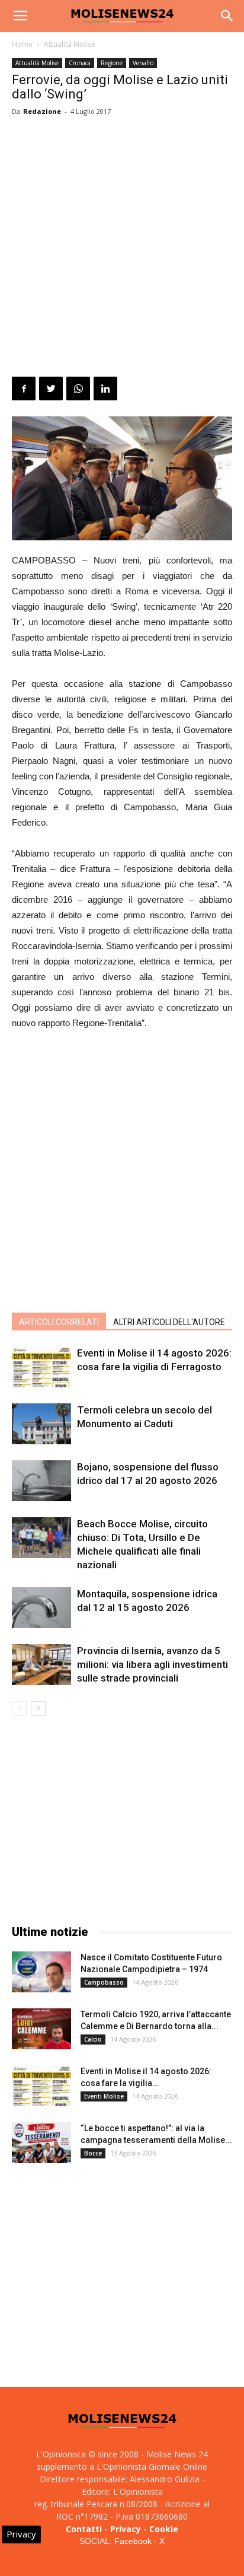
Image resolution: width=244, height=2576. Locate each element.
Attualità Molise (70, 44)
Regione (112, 63)
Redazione (42, 111)
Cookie (164, 2529)
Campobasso (104, 1982)
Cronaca (80, 63)
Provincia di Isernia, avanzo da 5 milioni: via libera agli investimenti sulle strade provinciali (152, 1664)
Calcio (93, 2039)
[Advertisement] (122, 249)
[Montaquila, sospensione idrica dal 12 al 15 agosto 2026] (41, 1608)
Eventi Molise (104, 2096)
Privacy (126, 2529)
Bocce (93, 2153)
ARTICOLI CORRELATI (59, 1322)
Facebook (133, 2541)
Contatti (84, 2529)
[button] (227, 16)
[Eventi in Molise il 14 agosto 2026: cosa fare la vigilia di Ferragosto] (41, 1367)
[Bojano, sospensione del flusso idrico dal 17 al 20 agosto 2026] (41, 1481)
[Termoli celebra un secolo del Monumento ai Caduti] (41, 1424)
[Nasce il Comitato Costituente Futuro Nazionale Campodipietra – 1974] (41, 1972)
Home (22, 44)
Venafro (143, 63)
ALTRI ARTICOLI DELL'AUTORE (169, 1322)
